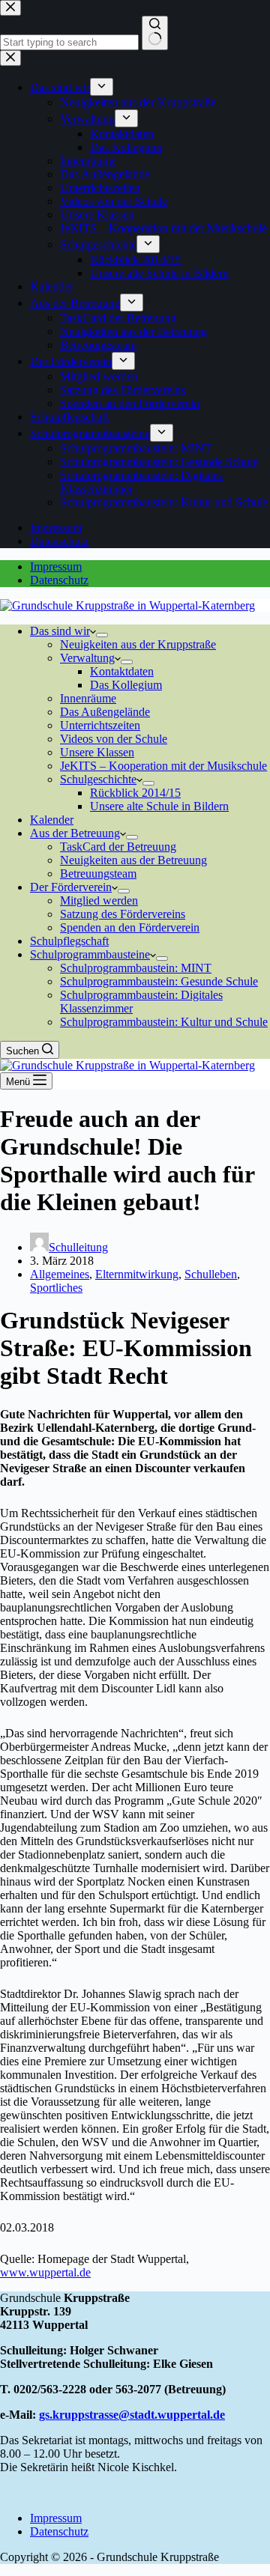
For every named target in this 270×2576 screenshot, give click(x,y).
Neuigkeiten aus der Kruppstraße (138, 644)
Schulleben (211, 1274)
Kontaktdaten (122, 671)
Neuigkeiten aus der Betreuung (133, 860)
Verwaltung (87, 658)
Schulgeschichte (98, 779)
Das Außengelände (105, 712)
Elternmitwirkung (137, 1274)
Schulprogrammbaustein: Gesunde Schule (159, 981)
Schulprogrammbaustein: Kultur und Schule (164, 1022)
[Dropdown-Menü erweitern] (102, 635)
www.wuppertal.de (45, 2272)
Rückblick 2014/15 (135, 793)
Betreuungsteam (98, 874)
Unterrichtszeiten (100, 725)
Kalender (52, 820)
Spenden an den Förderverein (130, 927)
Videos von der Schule (114, 739)
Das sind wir (60, 631)
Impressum (56, 566)
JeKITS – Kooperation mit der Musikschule (163, 766)
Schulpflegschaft (69, 941)
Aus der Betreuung (75, 833)
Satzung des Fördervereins (123, 914)
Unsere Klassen (97, 752)
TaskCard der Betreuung (118, 847)
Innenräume (88, 698)
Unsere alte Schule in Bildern (159, 806)
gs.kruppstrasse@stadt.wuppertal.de (132, 2415)
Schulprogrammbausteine (90, 954)
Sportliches (56, 1288)
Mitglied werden (99, 900)
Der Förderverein (71, 887)
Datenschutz (59, 580)
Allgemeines (60, 1274)
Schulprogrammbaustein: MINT (136, 968)
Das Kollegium (126, 685)
